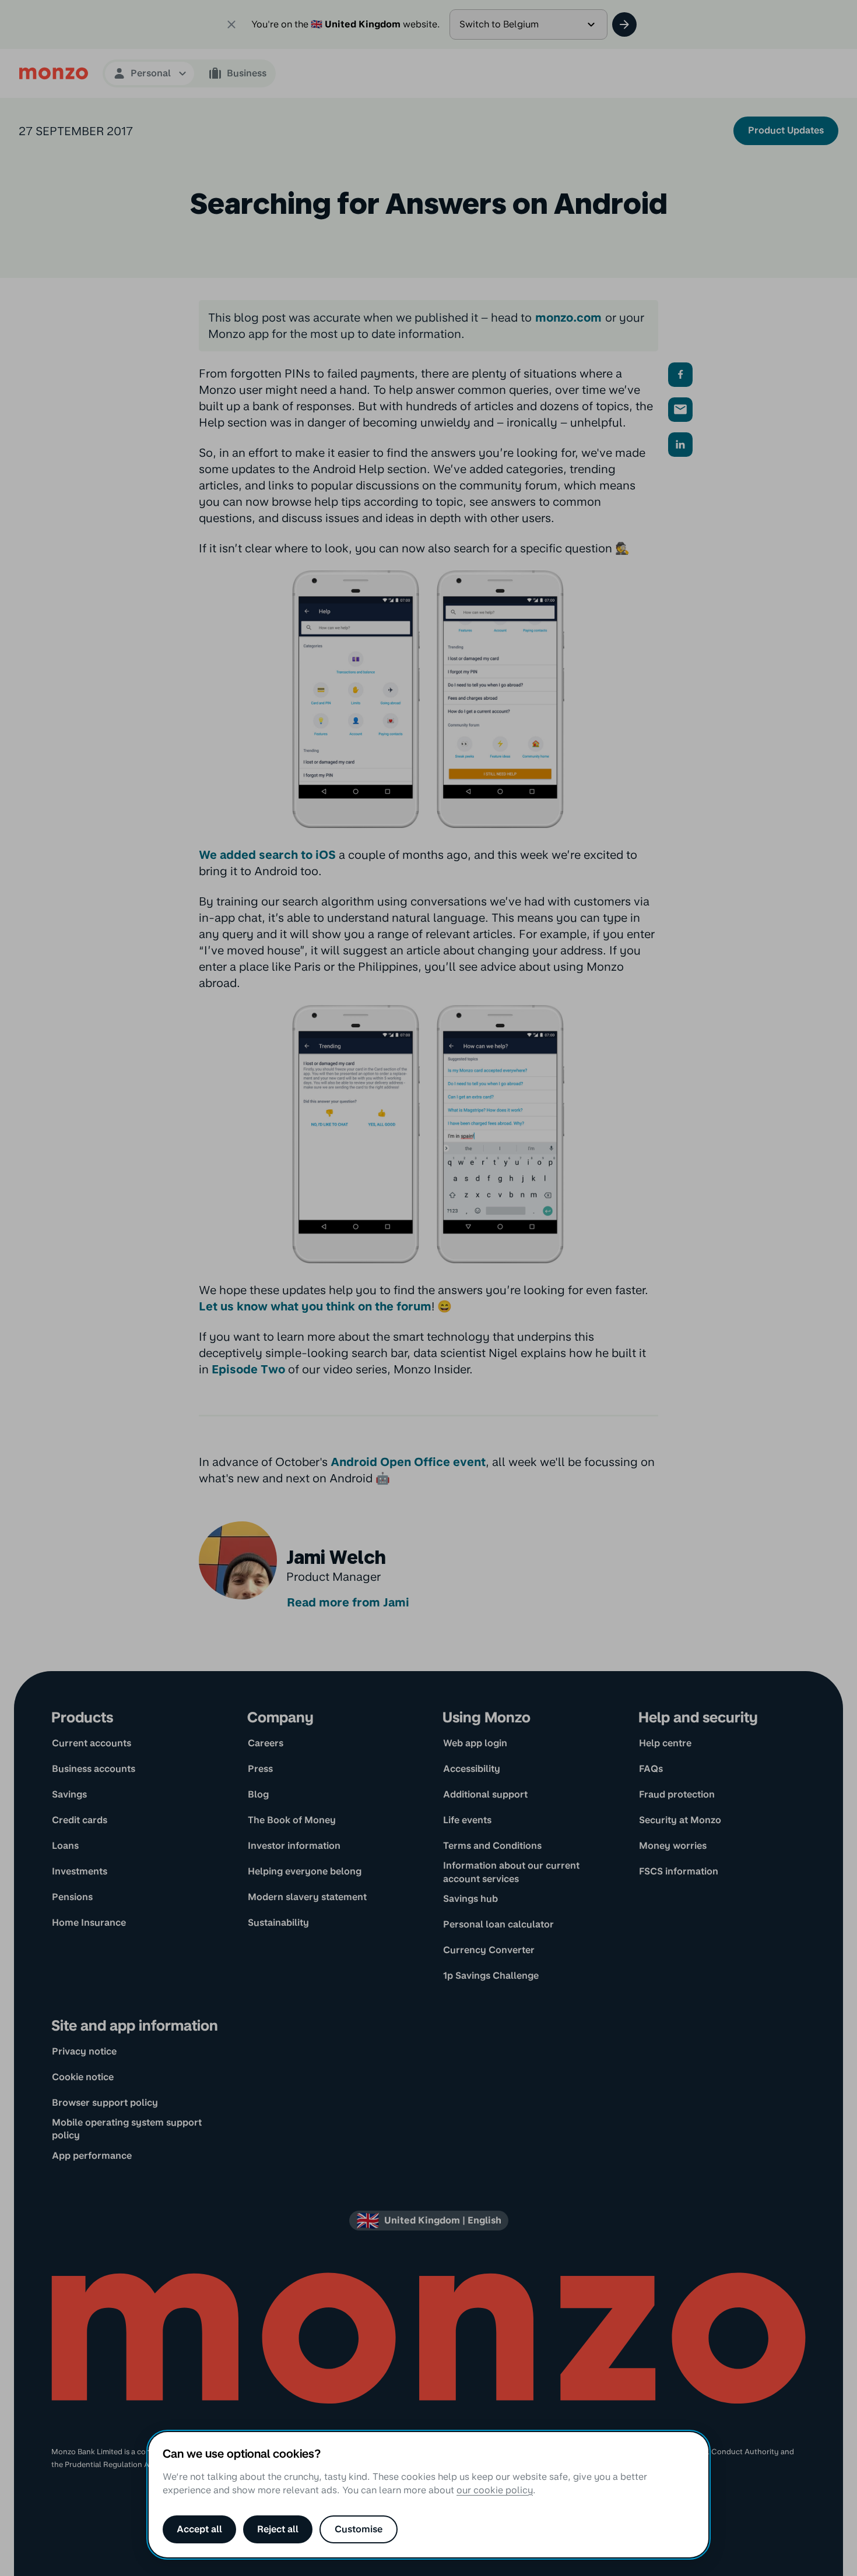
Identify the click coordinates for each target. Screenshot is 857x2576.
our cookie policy (495, 2490)
